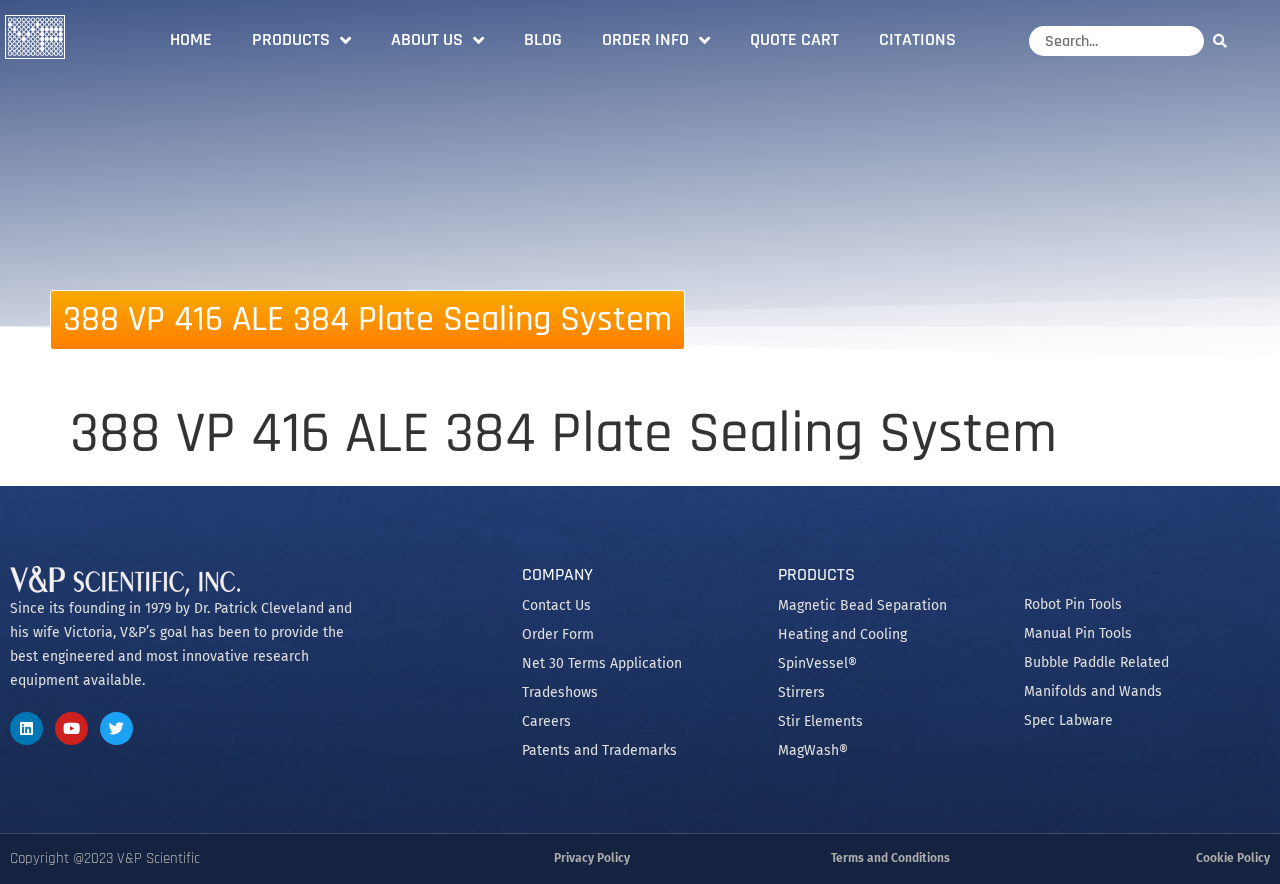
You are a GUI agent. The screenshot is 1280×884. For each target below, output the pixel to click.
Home (191, 39)
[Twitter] (116, 728)
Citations (917, 39)
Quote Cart (794, 39)
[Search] (1225, 40)
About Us (427, 39)
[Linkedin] (26, 728)
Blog (543, 39)
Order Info (645, 39)
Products (291, 39)
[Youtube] (71, 728)
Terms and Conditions (890, 858)
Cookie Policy (1233, 858)
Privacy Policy (592, 858)
